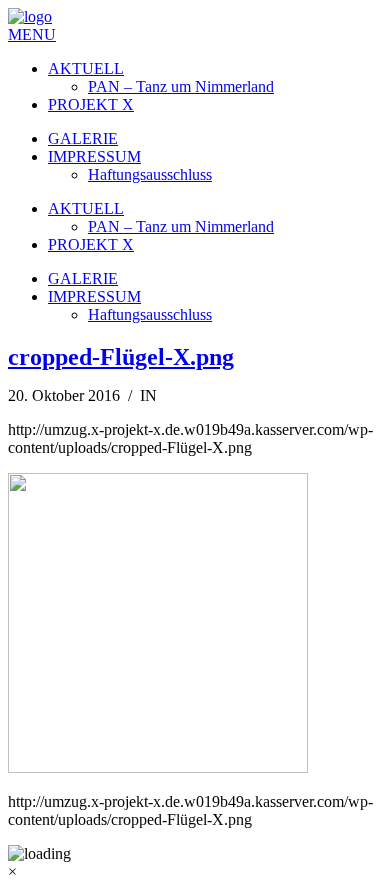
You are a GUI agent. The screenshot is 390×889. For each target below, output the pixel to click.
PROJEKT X (91, 104)
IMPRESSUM (94, 156)
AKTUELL (86, 68)
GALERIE (83, 138)
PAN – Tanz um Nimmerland (181, 86)
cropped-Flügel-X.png (121, 357)
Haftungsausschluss (150, 174)
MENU (32, 34)
